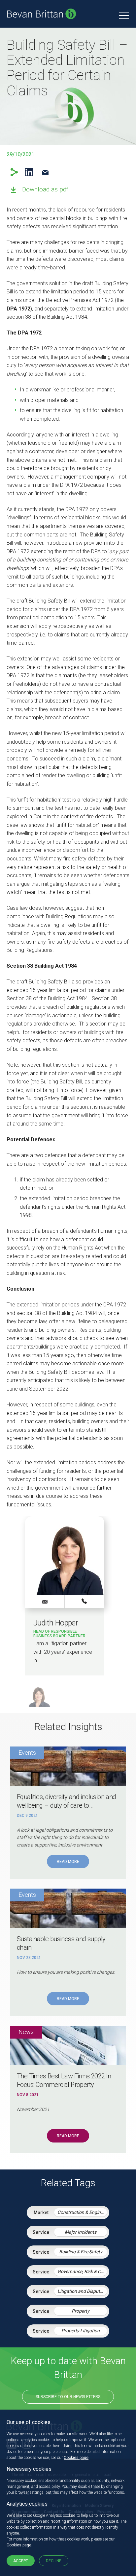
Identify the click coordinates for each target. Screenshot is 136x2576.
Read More (68, 1862)
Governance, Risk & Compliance (82, 2271)
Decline (54, 2561)
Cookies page (76, 2458)
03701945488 (85, 1601)
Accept (21, 2561)
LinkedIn (29, 172)
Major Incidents (81, 2232)
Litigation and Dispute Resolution (82, 2291)
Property (81, 2311)
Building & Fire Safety (81, 2252)
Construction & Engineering (82, 2212)
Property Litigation (81, 2331)
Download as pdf (45, 189)
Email (45, 172)
